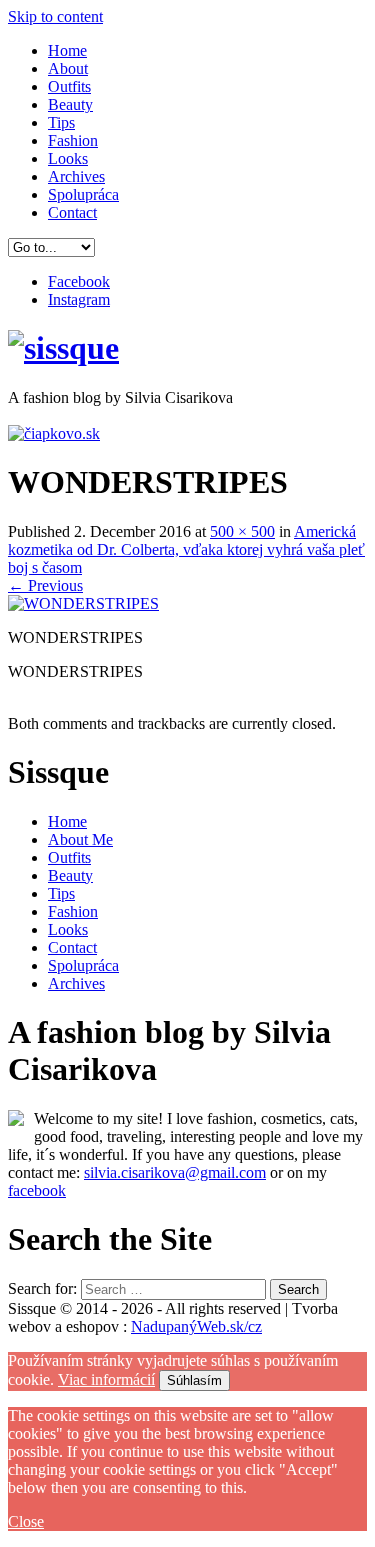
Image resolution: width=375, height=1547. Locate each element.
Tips (61, 122)
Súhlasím (194, 1380)
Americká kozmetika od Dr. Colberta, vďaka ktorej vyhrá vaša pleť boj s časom (186, 549)
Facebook (79, 281)
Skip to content (55, 16)
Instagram (79, 299)
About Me (80, 839)
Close (26, 1521)
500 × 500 (242, 531)
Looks (68, 158)
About (68, 68)
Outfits (69, 86)
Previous (45, 585)
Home (67, 50)
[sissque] (63, 348)
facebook (37, 1190)
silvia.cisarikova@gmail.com (175, 1172)
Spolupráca (83, 194)
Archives (76, 176)
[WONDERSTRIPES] (83, 603)
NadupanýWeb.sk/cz (196, 1326)
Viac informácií (106, 1379)
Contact (72, 212)
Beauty (70, 104)
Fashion (73, 140)
